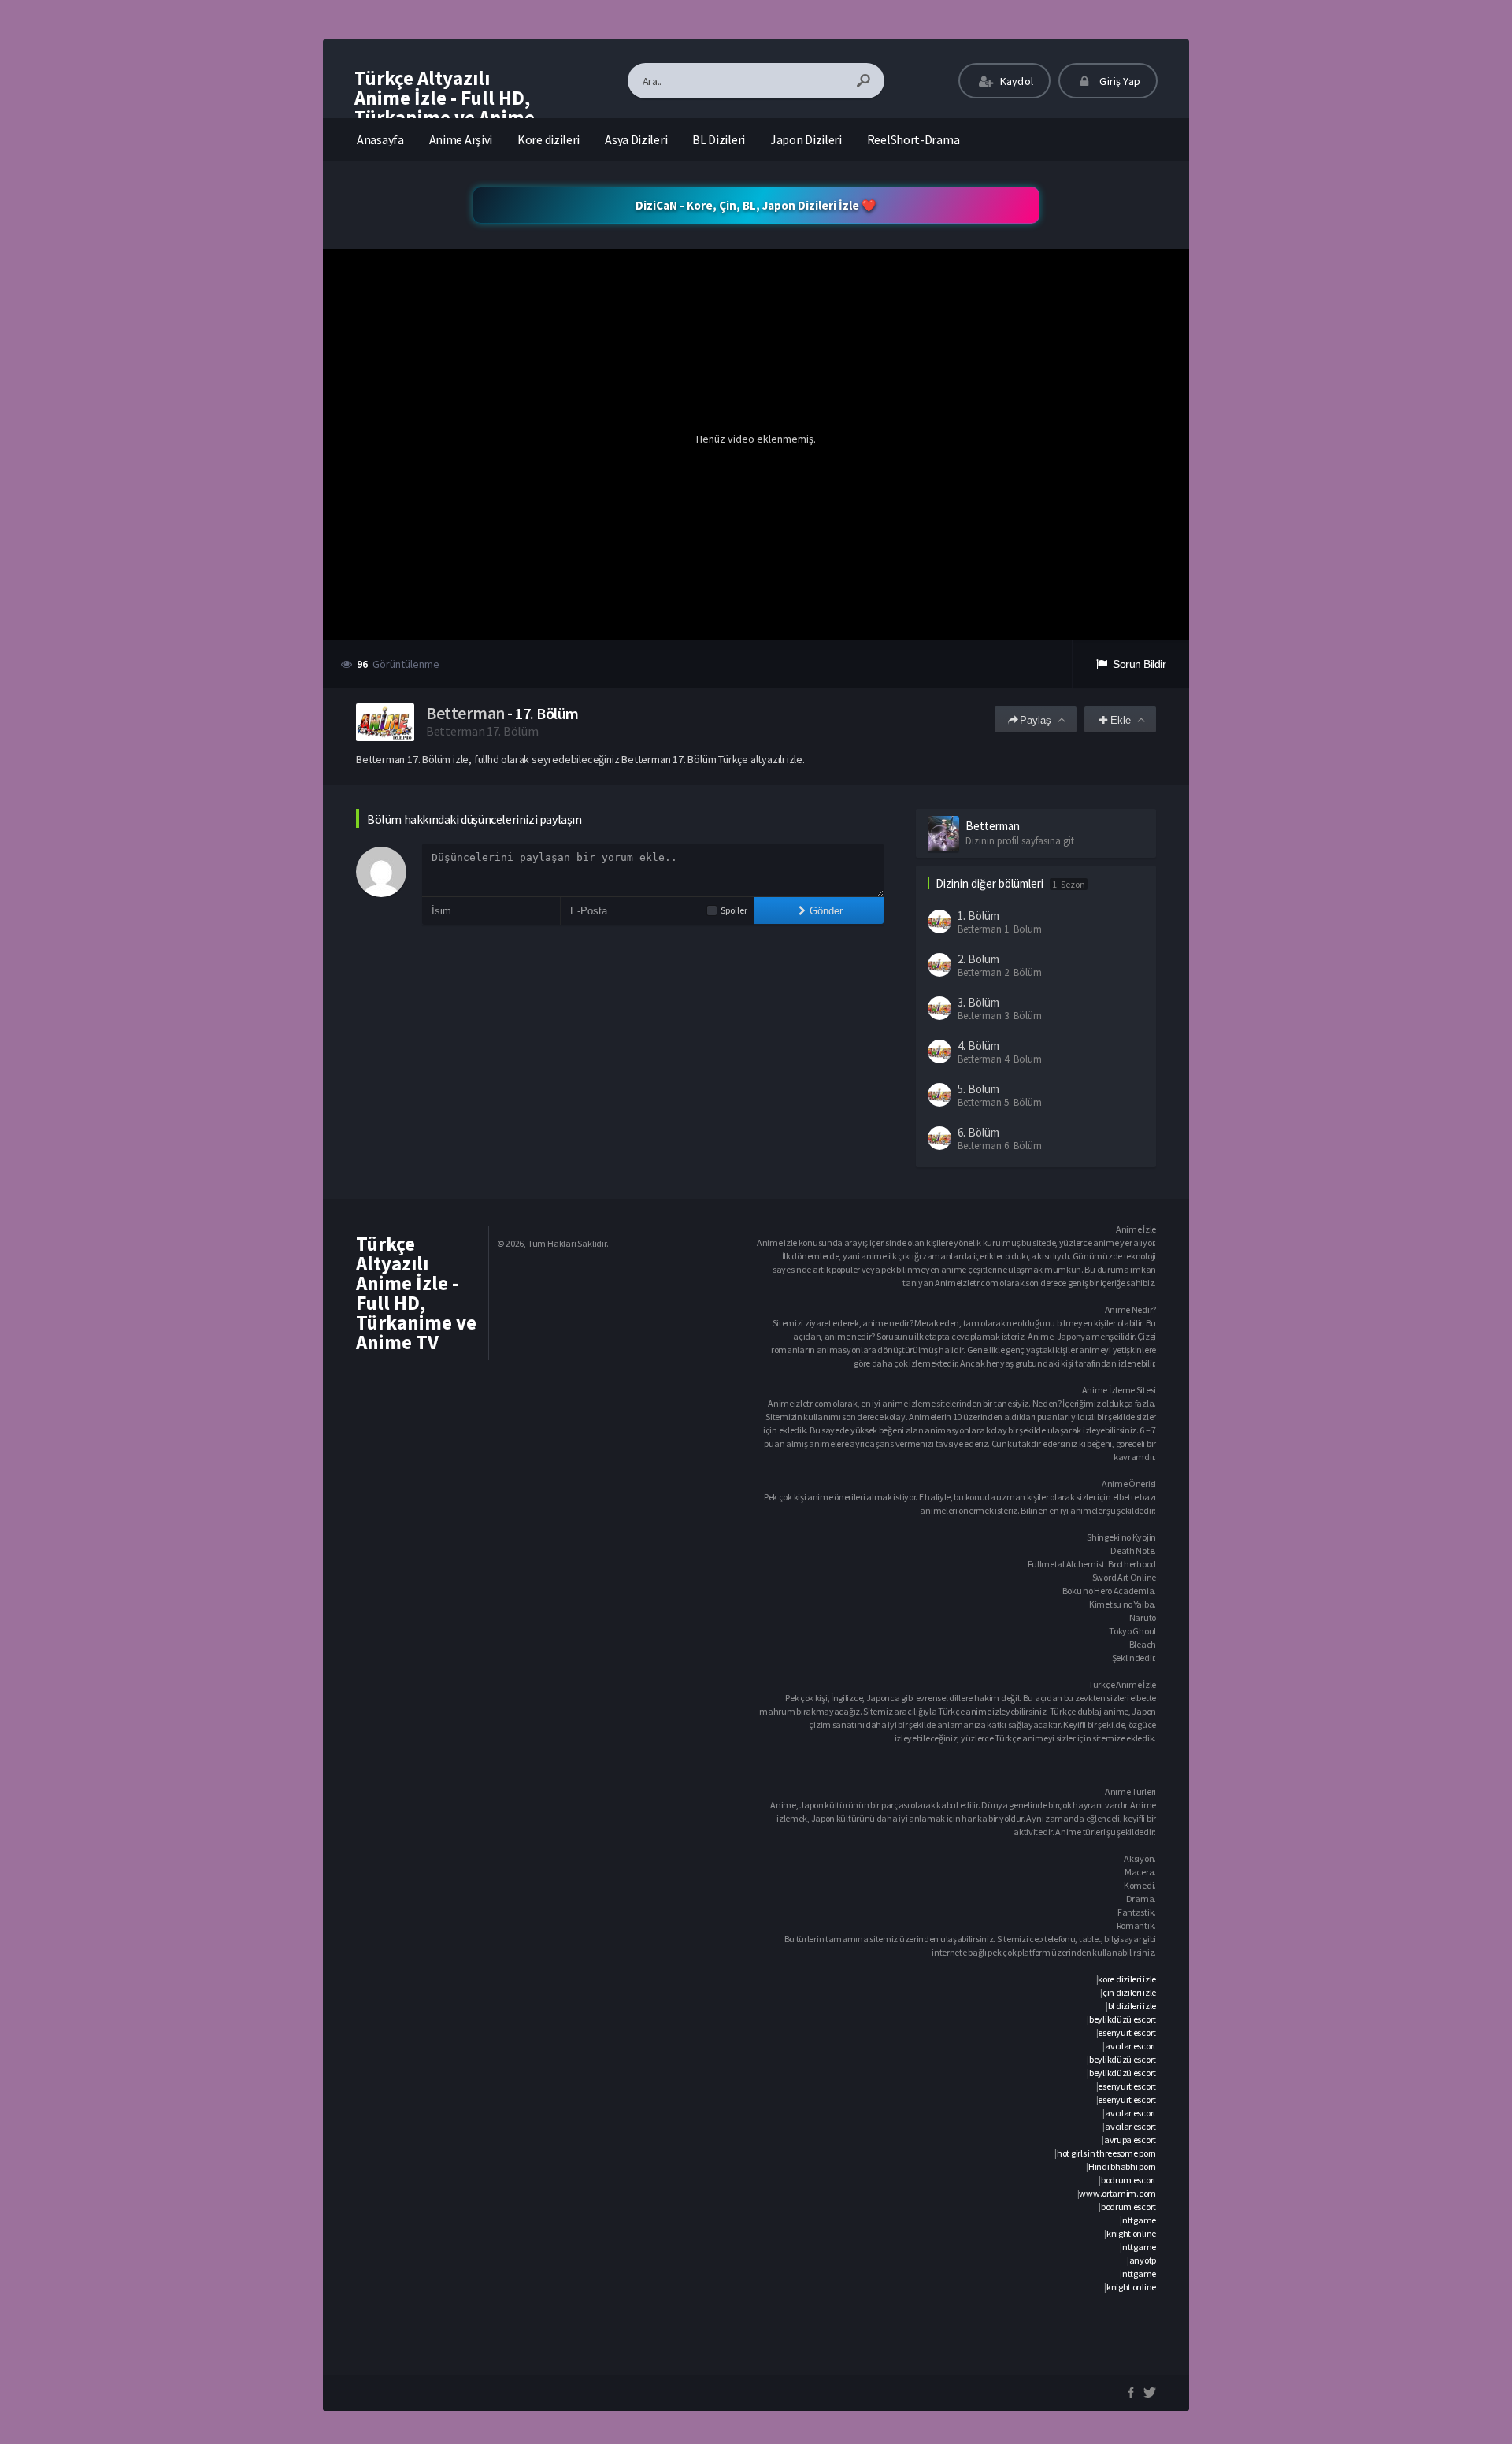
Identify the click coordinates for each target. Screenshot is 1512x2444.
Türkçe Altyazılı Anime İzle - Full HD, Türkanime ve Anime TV (445, 108)
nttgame (1139, 2220)
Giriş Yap (1119, 81)
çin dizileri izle (1129, 1992)
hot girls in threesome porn (1106, 2153)
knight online (1131, 2233)
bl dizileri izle (1132, 2006)
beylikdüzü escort (1123, 2019)
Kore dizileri (548, 139)
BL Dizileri (719, 139)
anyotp (1143, 2260)
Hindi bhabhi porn (1122, 2166)
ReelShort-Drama (913, 139)
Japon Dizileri (806, 139)
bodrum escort (1128, 2180)
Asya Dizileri (636, 139)
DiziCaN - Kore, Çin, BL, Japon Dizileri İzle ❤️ (756, 205)
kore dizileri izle (1127, 1979)
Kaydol (1015, 81)
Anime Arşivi (461, 139)
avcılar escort (1130, 2046)
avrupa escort (1130, 2140)
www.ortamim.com (1117, 2193)
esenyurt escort (1127, 2032)
